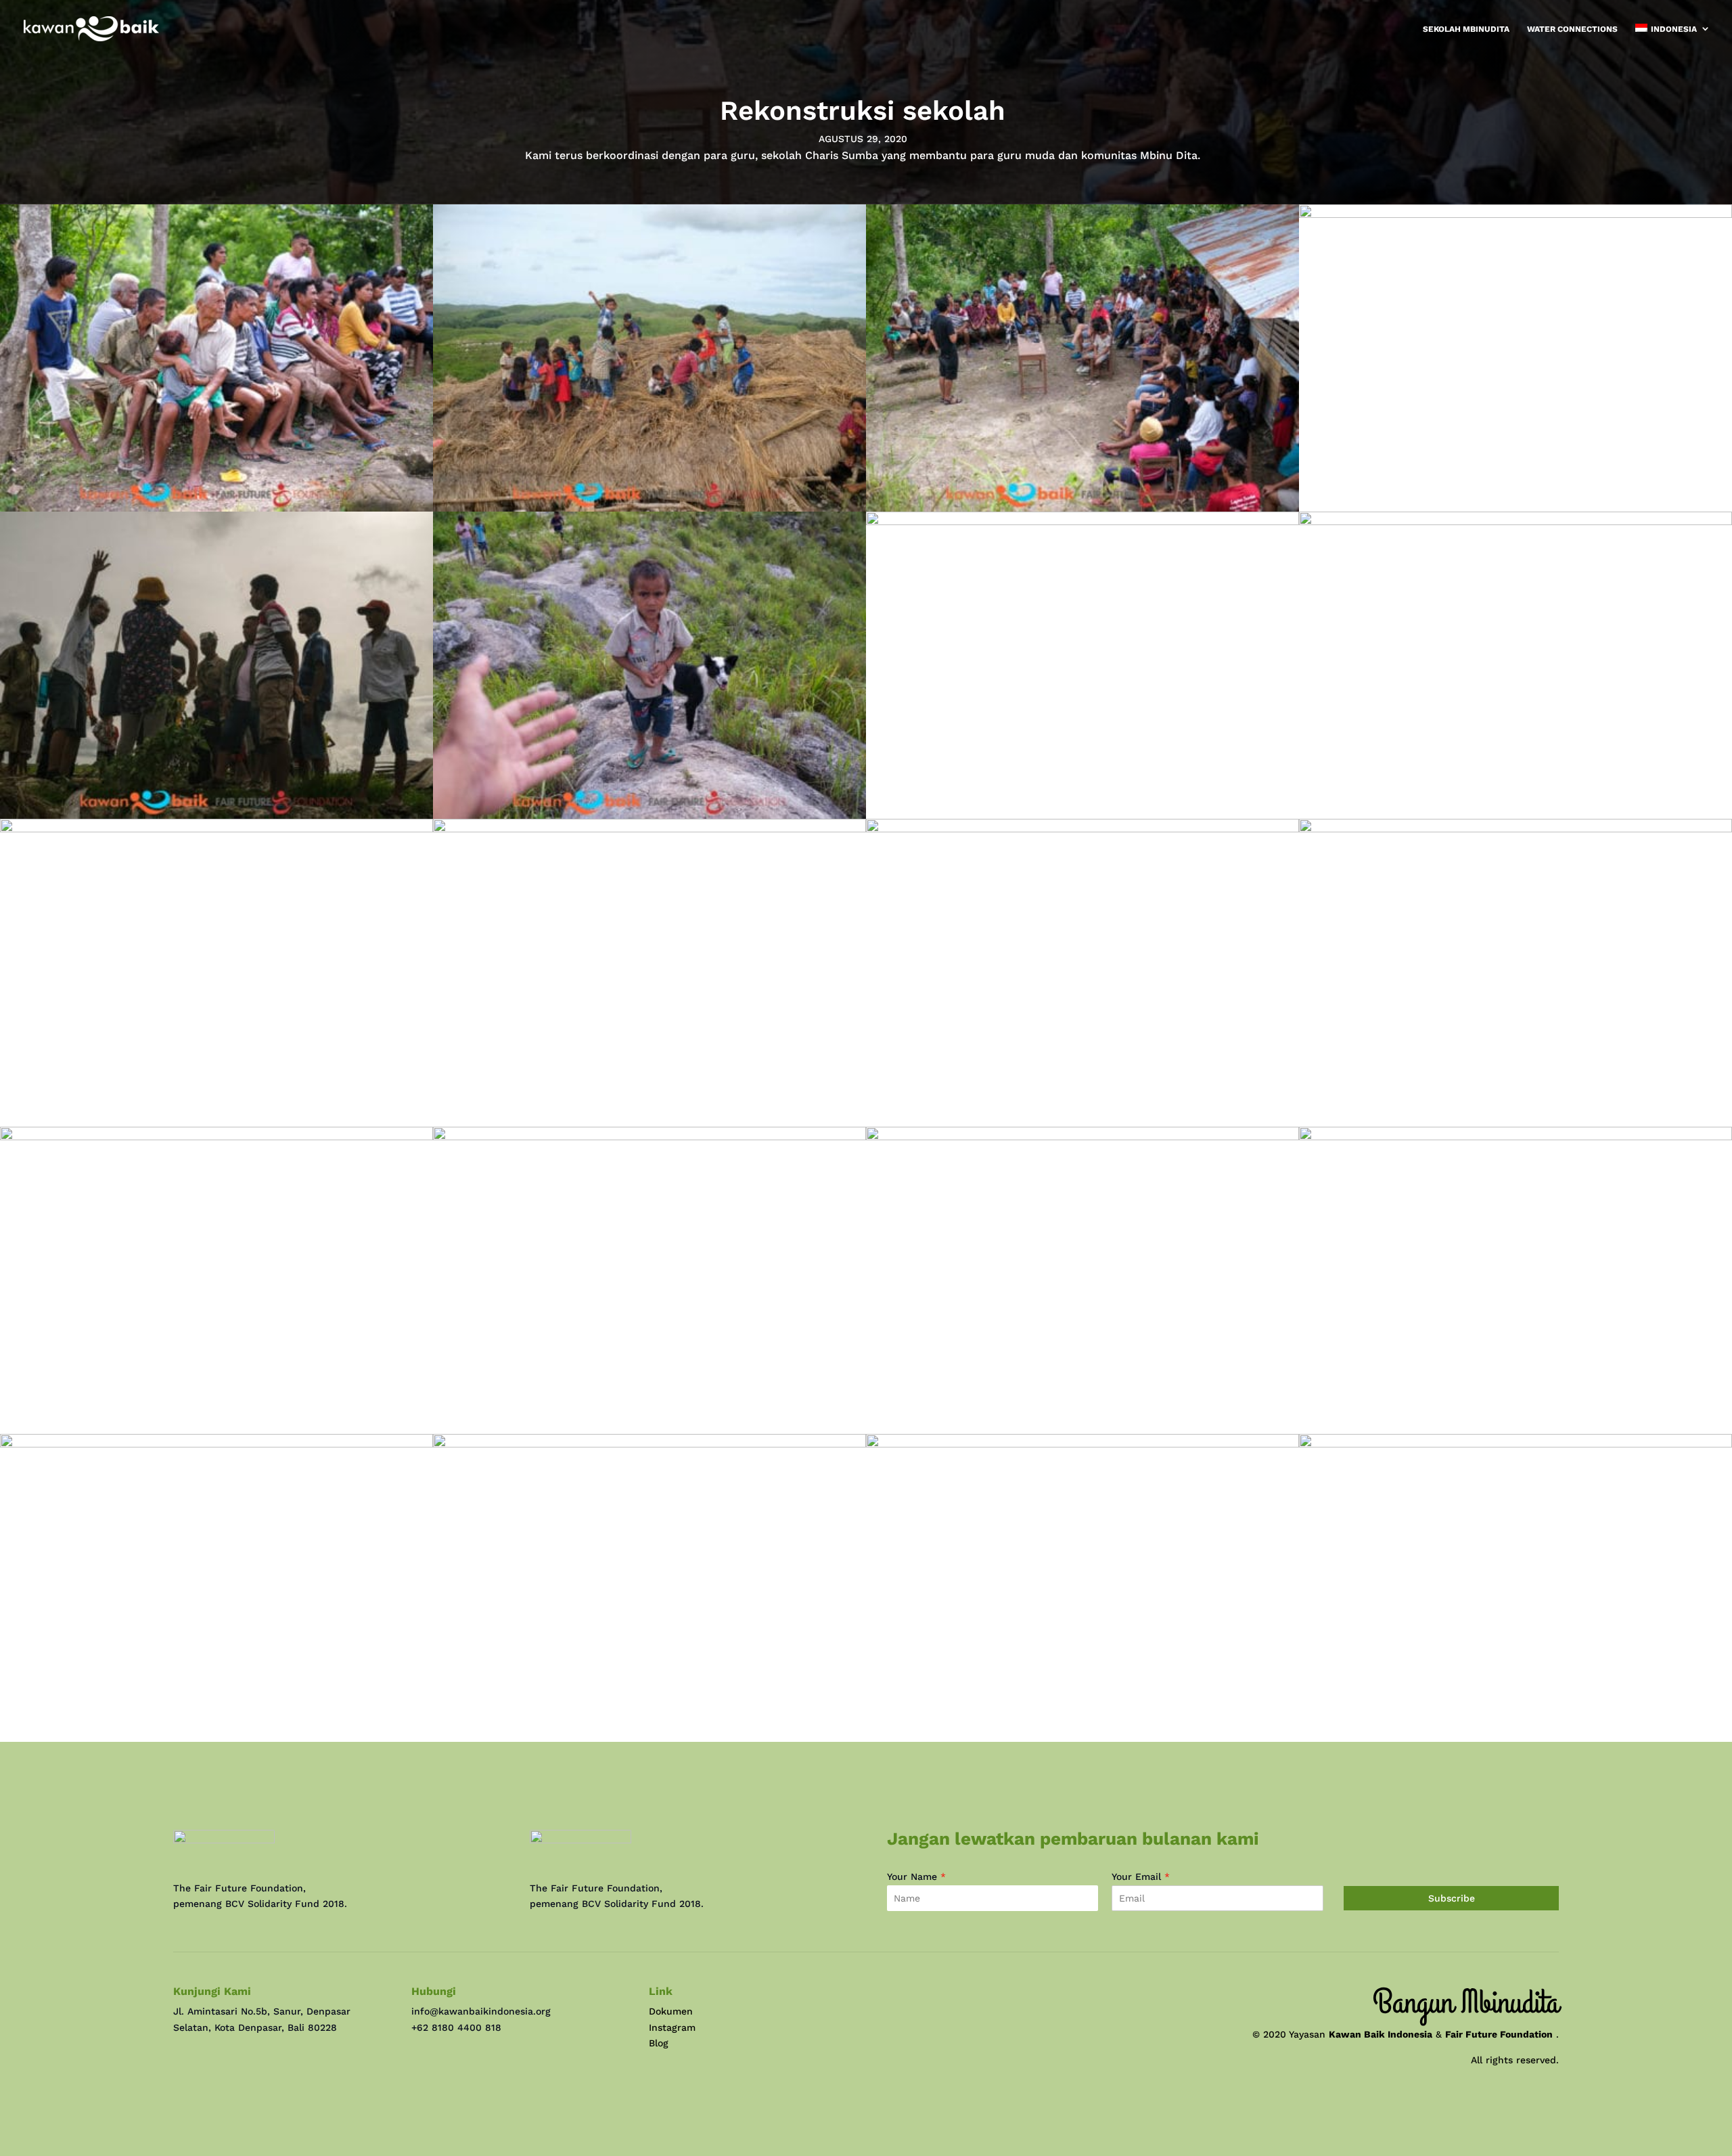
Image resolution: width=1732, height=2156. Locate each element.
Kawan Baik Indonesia (1381, 2034)
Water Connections (1572, 29)
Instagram (672, 2027)
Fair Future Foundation (1499, 2034)
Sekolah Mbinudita (1466, 29)
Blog (659, 2043)
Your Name (916, 1877)
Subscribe (1452, 1898)
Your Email (1141, 1877)
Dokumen (671, 2011)
